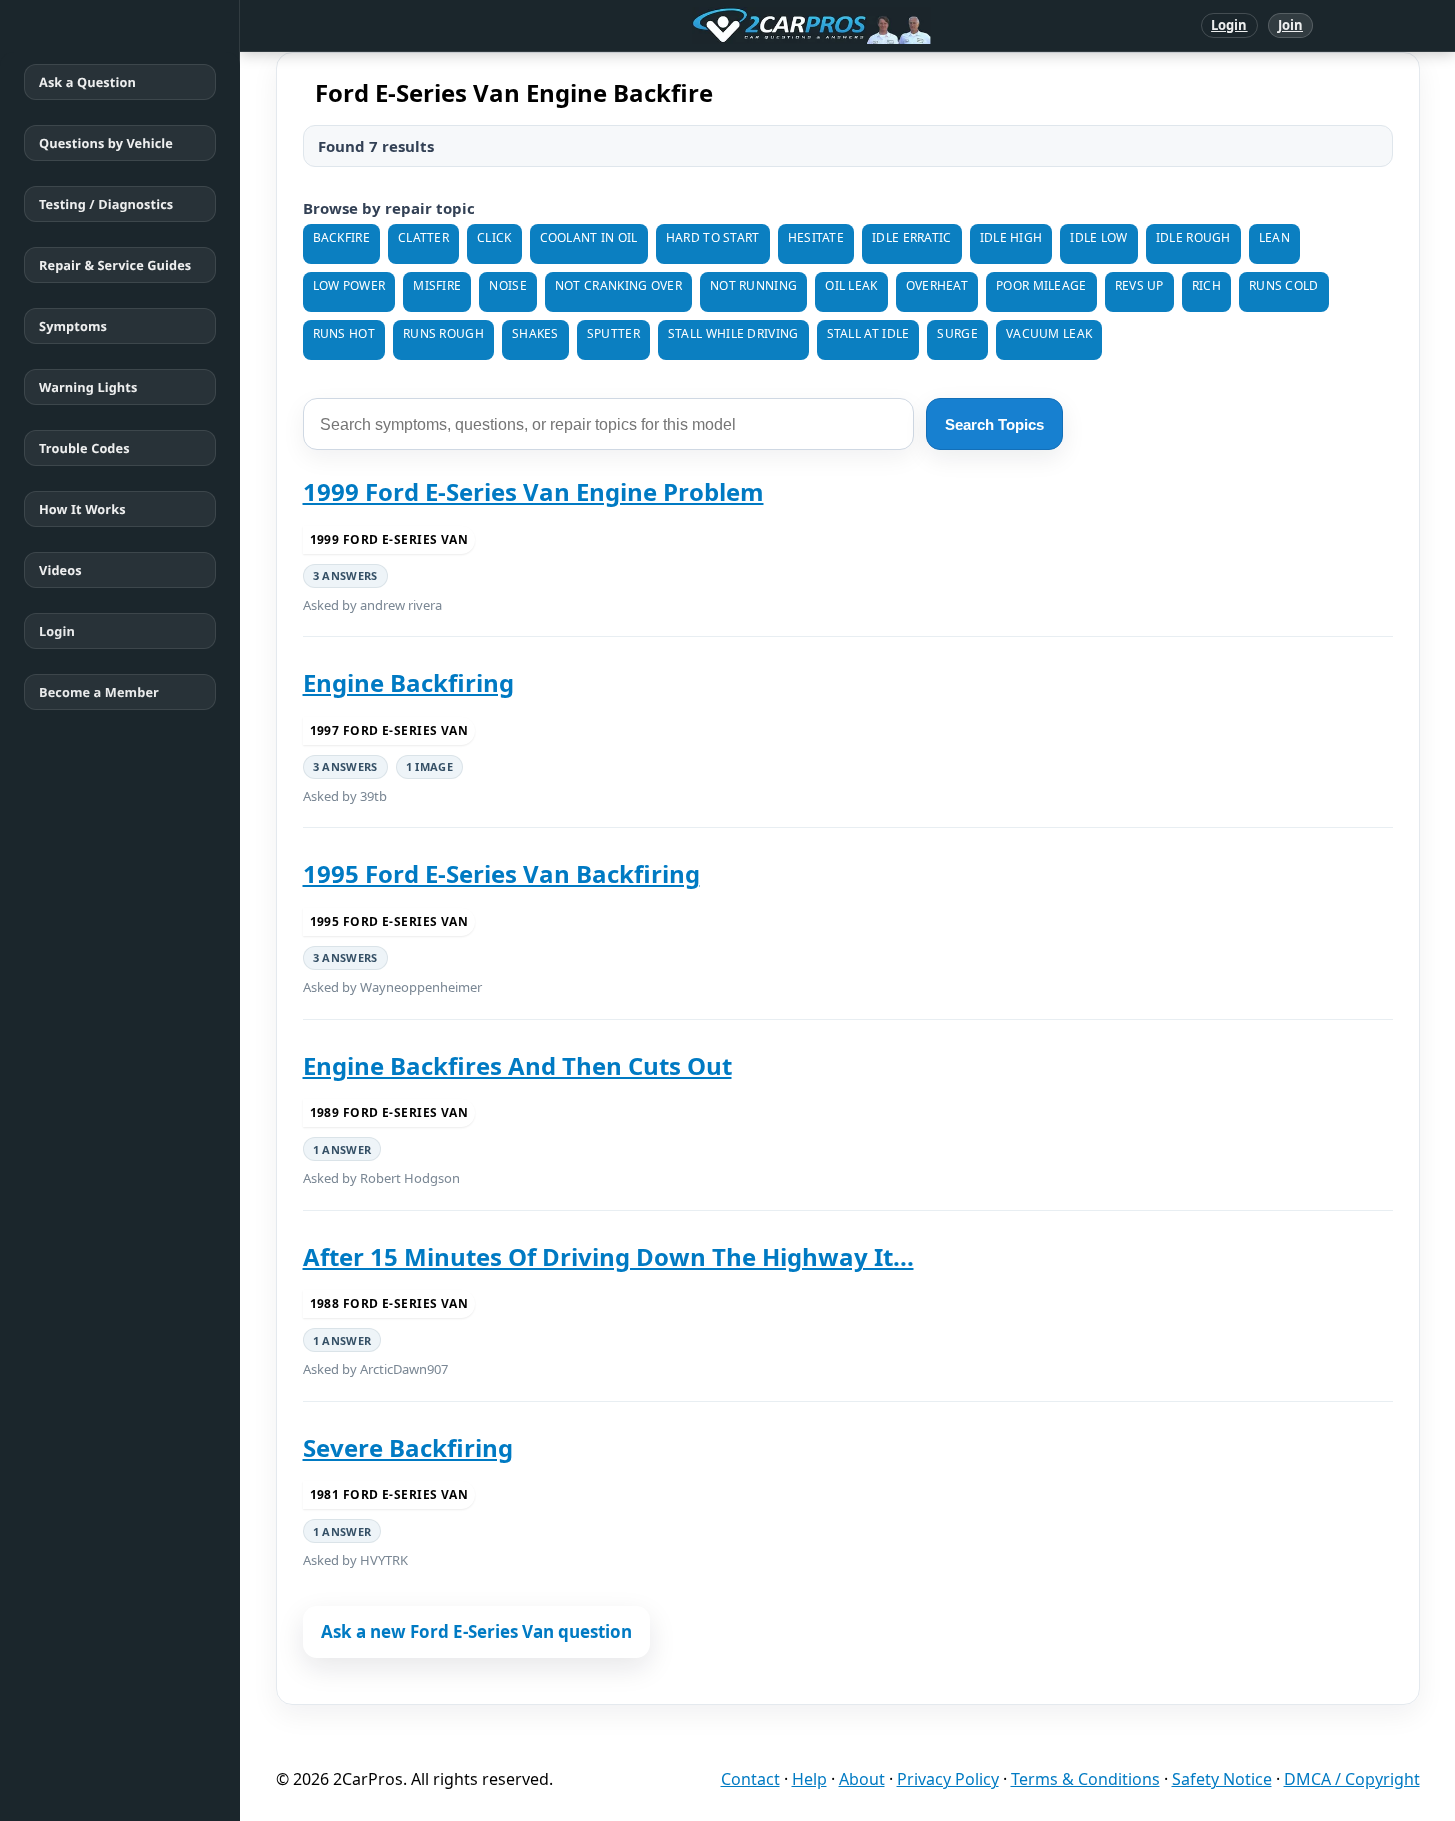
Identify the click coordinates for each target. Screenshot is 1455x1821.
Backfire (341, 237)
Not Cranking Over (618, 285)
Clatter (423, 237)
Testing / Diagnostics (106, 204)
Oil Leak (851, 285)
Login (1229, 25)
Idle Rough (1193, 237)
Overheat (937, 285)
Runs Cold (1284, 285)
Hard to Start (713, 237)
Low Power (349, 285)
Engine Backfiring (408, 682)
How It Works (82, 509)
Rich (1206, 285)
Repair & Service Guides (115, 265)
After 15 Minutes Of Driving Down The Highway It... (608, 1256)
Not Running (753, 285)
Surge (957, 333)
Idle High (1011, 237)
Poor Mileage (1041, 285)
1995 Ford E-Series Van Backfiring (501, 873)
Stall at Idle (868, 333)
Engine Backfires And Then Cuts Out (517, 1065)
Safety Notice (1222, 1779)
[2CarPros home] (707, 26)
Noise (508, 285)
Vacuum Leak (1049, 333)
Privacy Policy (948, 1779)
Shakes (535, 333)
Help (809, 1779)
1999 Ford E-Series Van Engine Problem (533, 491)
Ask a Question (87, 82)
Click (494, 237)
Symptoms (73, 326)
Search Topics (994, 424)
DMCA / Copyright (1352, 1779)
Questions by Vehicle (106, 143)
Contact (750, 1779)
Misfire (437, 285)
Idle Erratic (912, 237)
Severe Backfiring (408, 1447)
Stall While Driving (733, 333)
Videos (60, 570)
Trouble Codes (84, 448)
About (862, 1779)
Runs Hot (344, 333)
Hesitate (816, 237)
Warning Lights (88, 387)
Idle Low (1098, 237)
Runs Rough (443, 333)
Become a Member (99, 692)
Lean (1274, 237)
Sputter (613, 333)
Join (1290, 25)
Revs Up (1139, 285)
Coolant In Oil (589, 237)
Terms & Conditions (1085, 1779)
